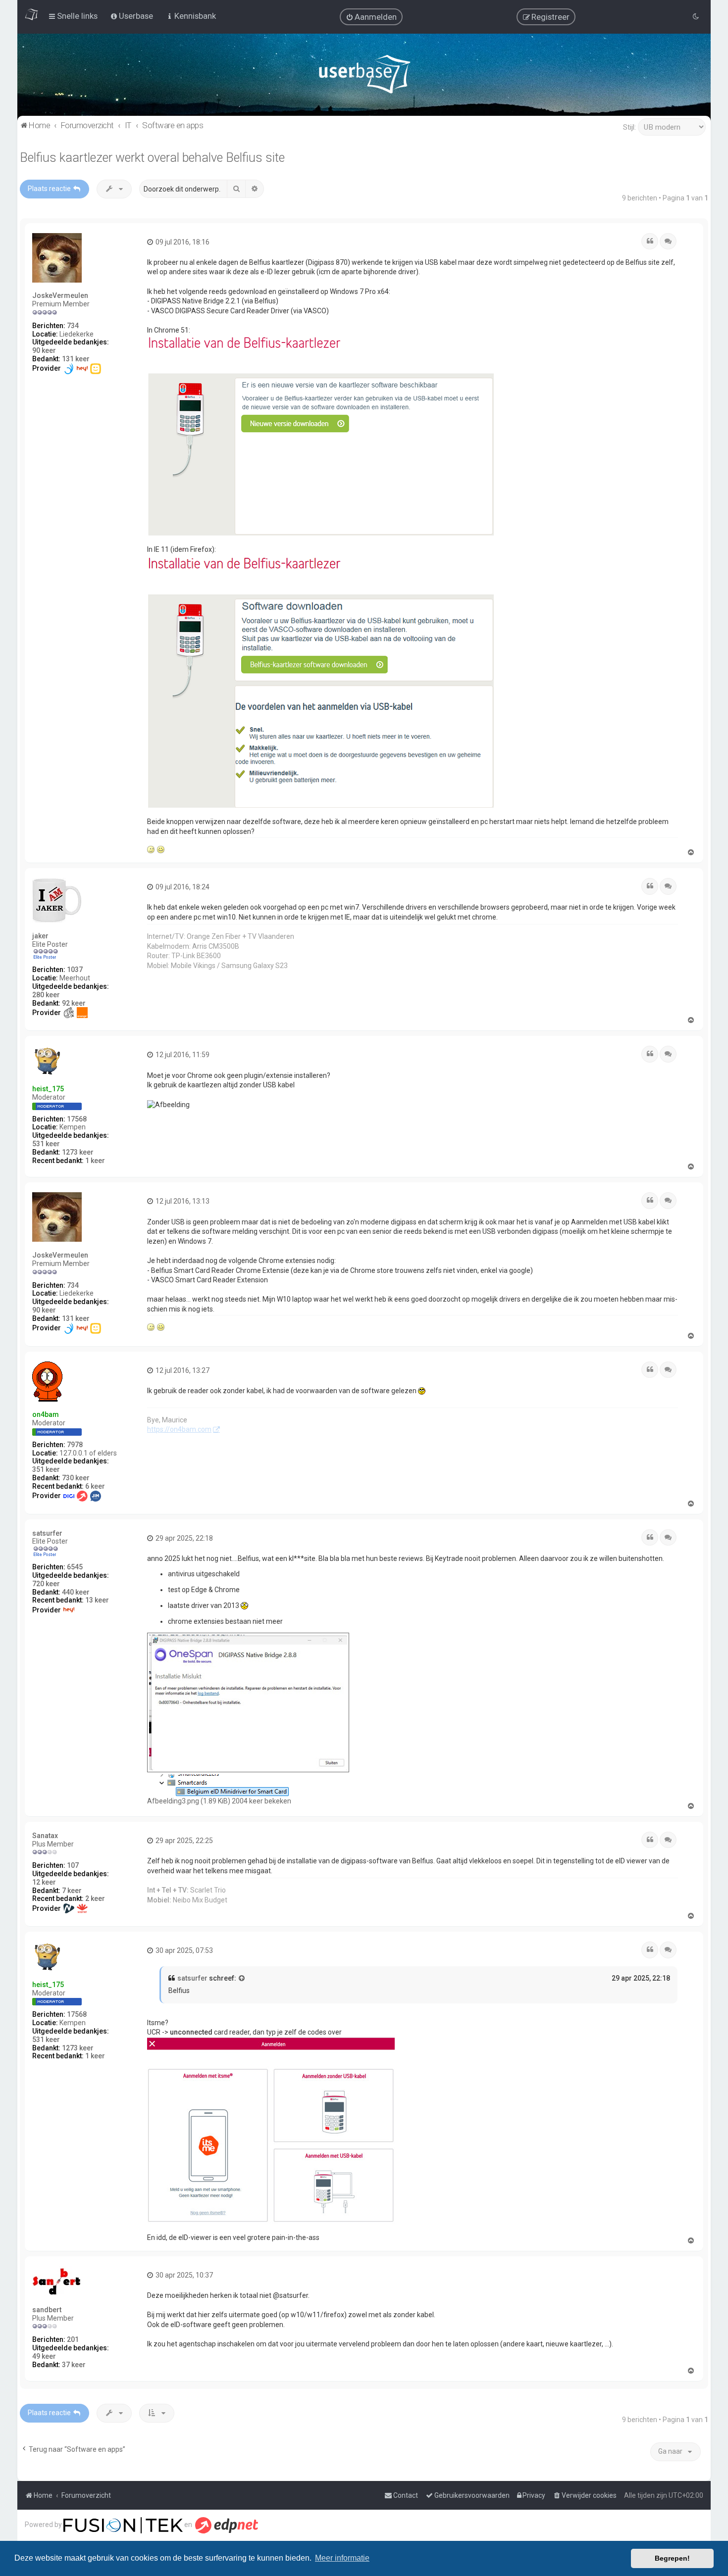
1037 (75, 970)
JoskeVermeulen (60, 295)
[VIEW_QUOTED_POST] (242, 1979)
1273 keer (78, 1152)
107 (73, 1865)
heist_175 (48, 1089)
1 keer (95, 1161)
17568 (77, 1119)
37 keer (74, 2365)
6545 (75, 1567)
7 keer (72, 1891)
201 (73, 2339)
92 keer (74, 1003)
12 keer (44, 1882)
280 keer (46, 995)
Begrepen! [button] (672, 2558)
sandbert (47, 2310)
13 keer (97, 1600)
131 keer (76, 359)
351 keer (46, 1469)
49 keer (44, 2356)
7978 (75, 1445)
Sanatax (45, 1836)
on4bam (46, 1414)
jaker (40, 936)
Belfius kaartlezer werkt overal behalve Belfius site (152, 158)
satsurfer (47, 1533)
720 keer (46, 1584)
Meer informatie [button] (342, 2558)
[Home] (364, 76)
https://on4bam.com (179, 1429)
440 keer (76, 1592)
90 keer (44, 350)
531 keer (46, 1144)
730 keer (76, 1478)
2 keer (95, 1898)
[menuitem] (371, 17)
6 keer (95, 1486)
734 (73, 326)
